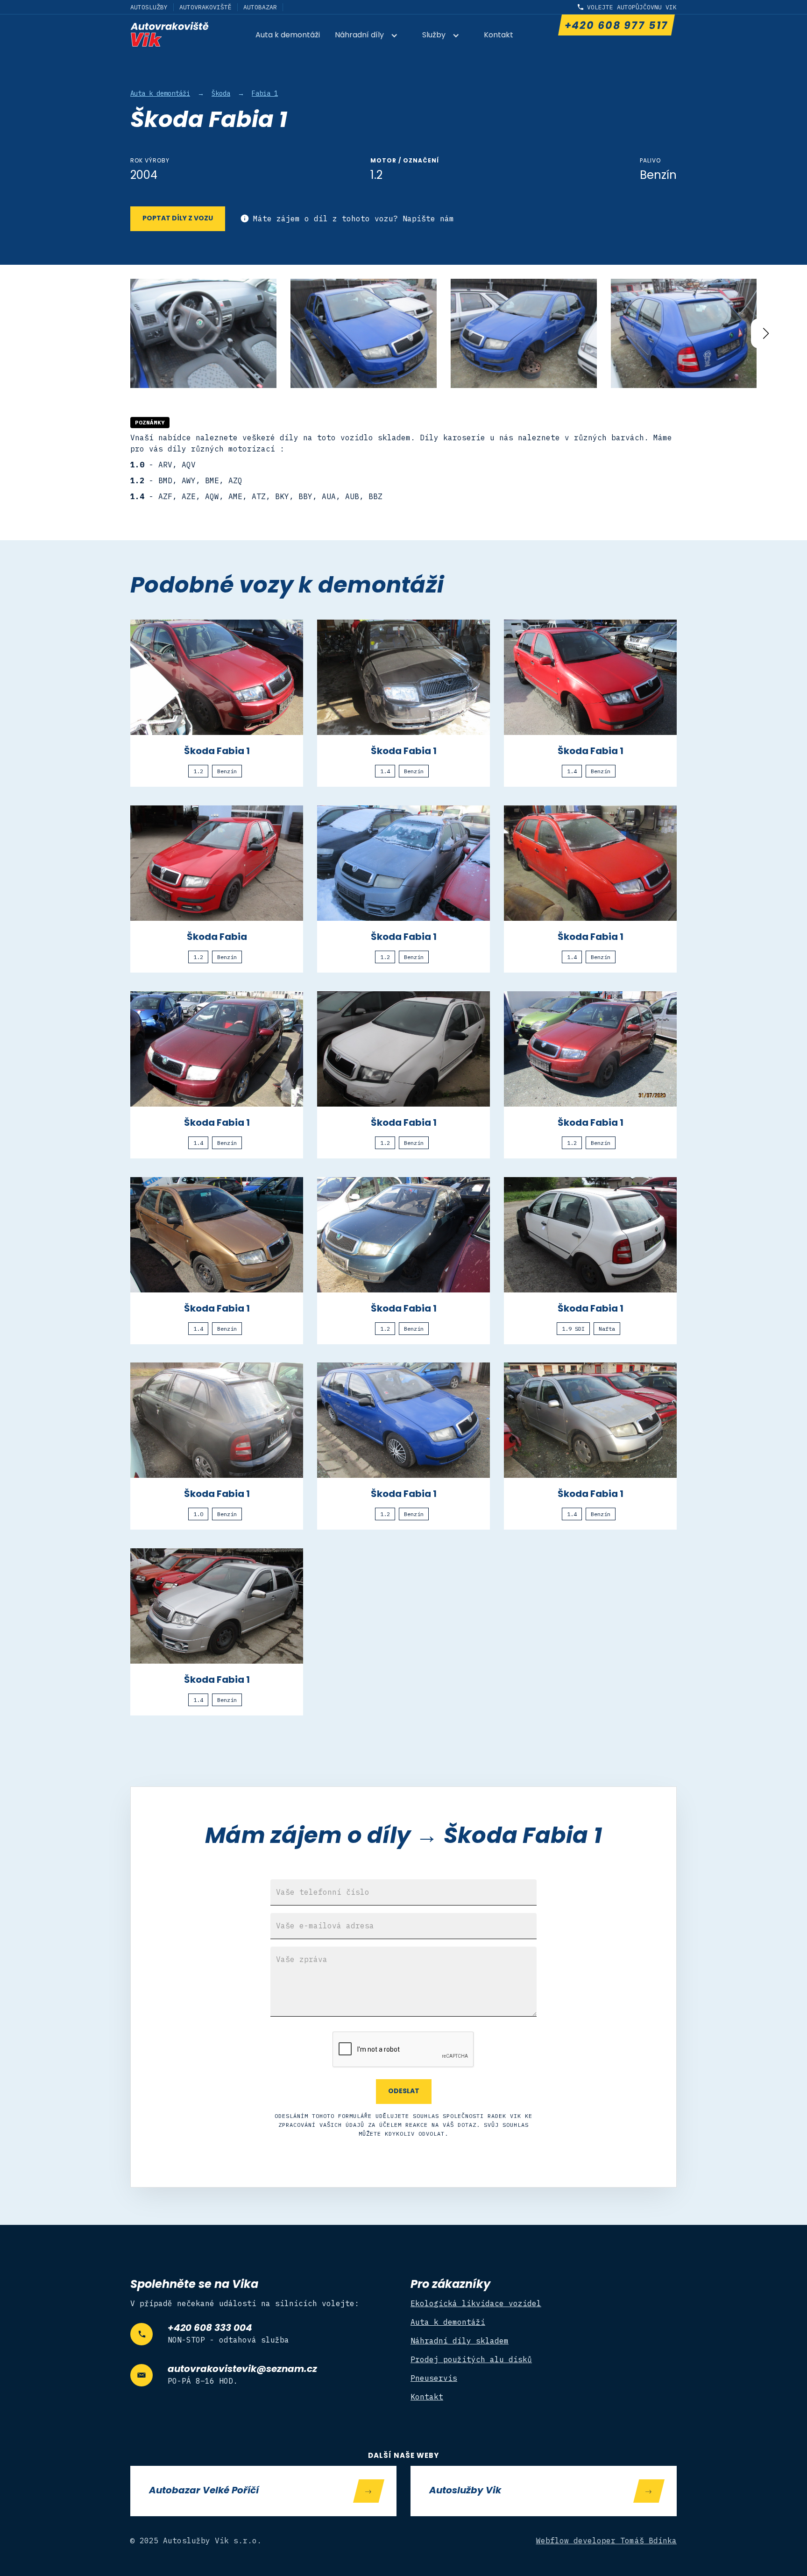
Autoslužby (149, 7)
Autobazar (260, 7)
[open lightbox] (203, 334)
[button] (371, 36)
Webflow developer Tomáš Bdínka (607, 2541)
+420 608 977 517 (616, 26)
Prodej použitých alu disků (471, 2359)
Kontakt (499, 35)
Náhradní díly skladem (460, 2341)
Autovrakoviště (205, 7)
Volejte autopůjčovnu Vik (632, 7)
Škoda (221, 93)
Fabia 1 (265, 93)
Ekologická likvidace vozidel (476, 2303)
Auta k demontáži (288, 35)
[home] (170, 34)
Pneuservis (434, 2378)
